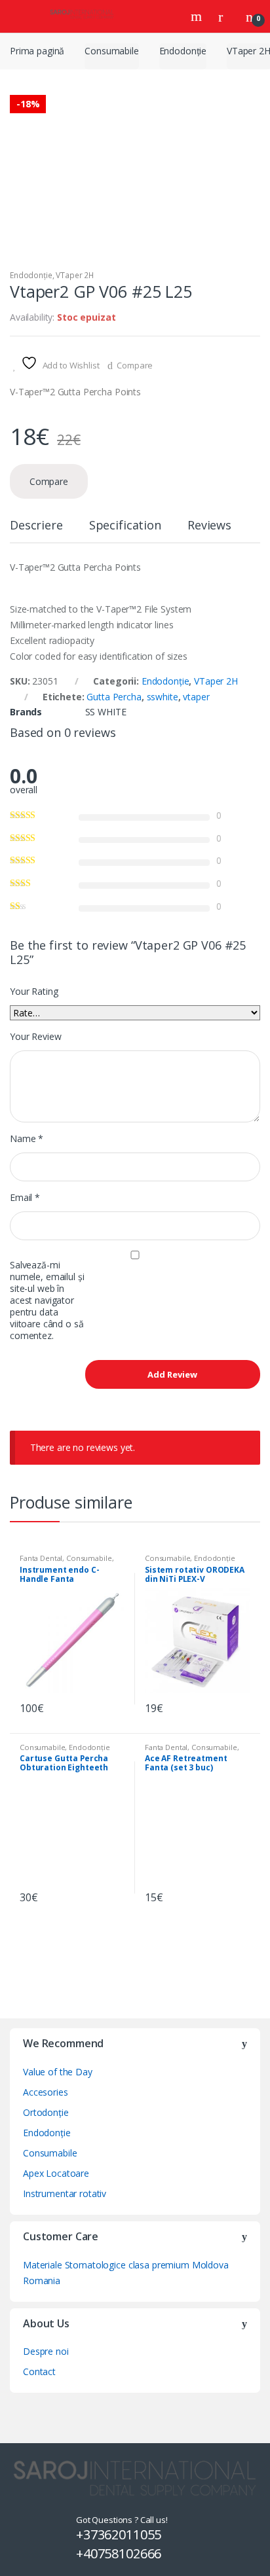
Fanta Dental (41, 1558)
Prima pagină (37, 51)
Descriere (36, 526)
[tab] (36, 530)
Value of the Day (58, 2072)
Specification (125, 526)
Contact (39, 2371)
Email (25, 1198)
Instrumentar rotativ (65, 2193)
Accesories (46, 2092)
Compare (135, 365)
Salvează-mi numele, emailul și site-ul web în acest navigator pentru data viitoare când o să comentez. (47, 1300)
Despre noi (46, 2351)
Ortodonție (46, 2112)
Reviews (209, 526)
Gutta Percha (114, 697)
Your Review (35, 1037)
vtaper (196, 697)
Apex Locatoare (56, 2173)
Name (27, 1139)
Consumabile (111, 51)
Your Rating (34, 992)
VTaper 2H (75, 275)
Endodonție (183, 51)
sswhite (163, 697)
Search (198, 16)
